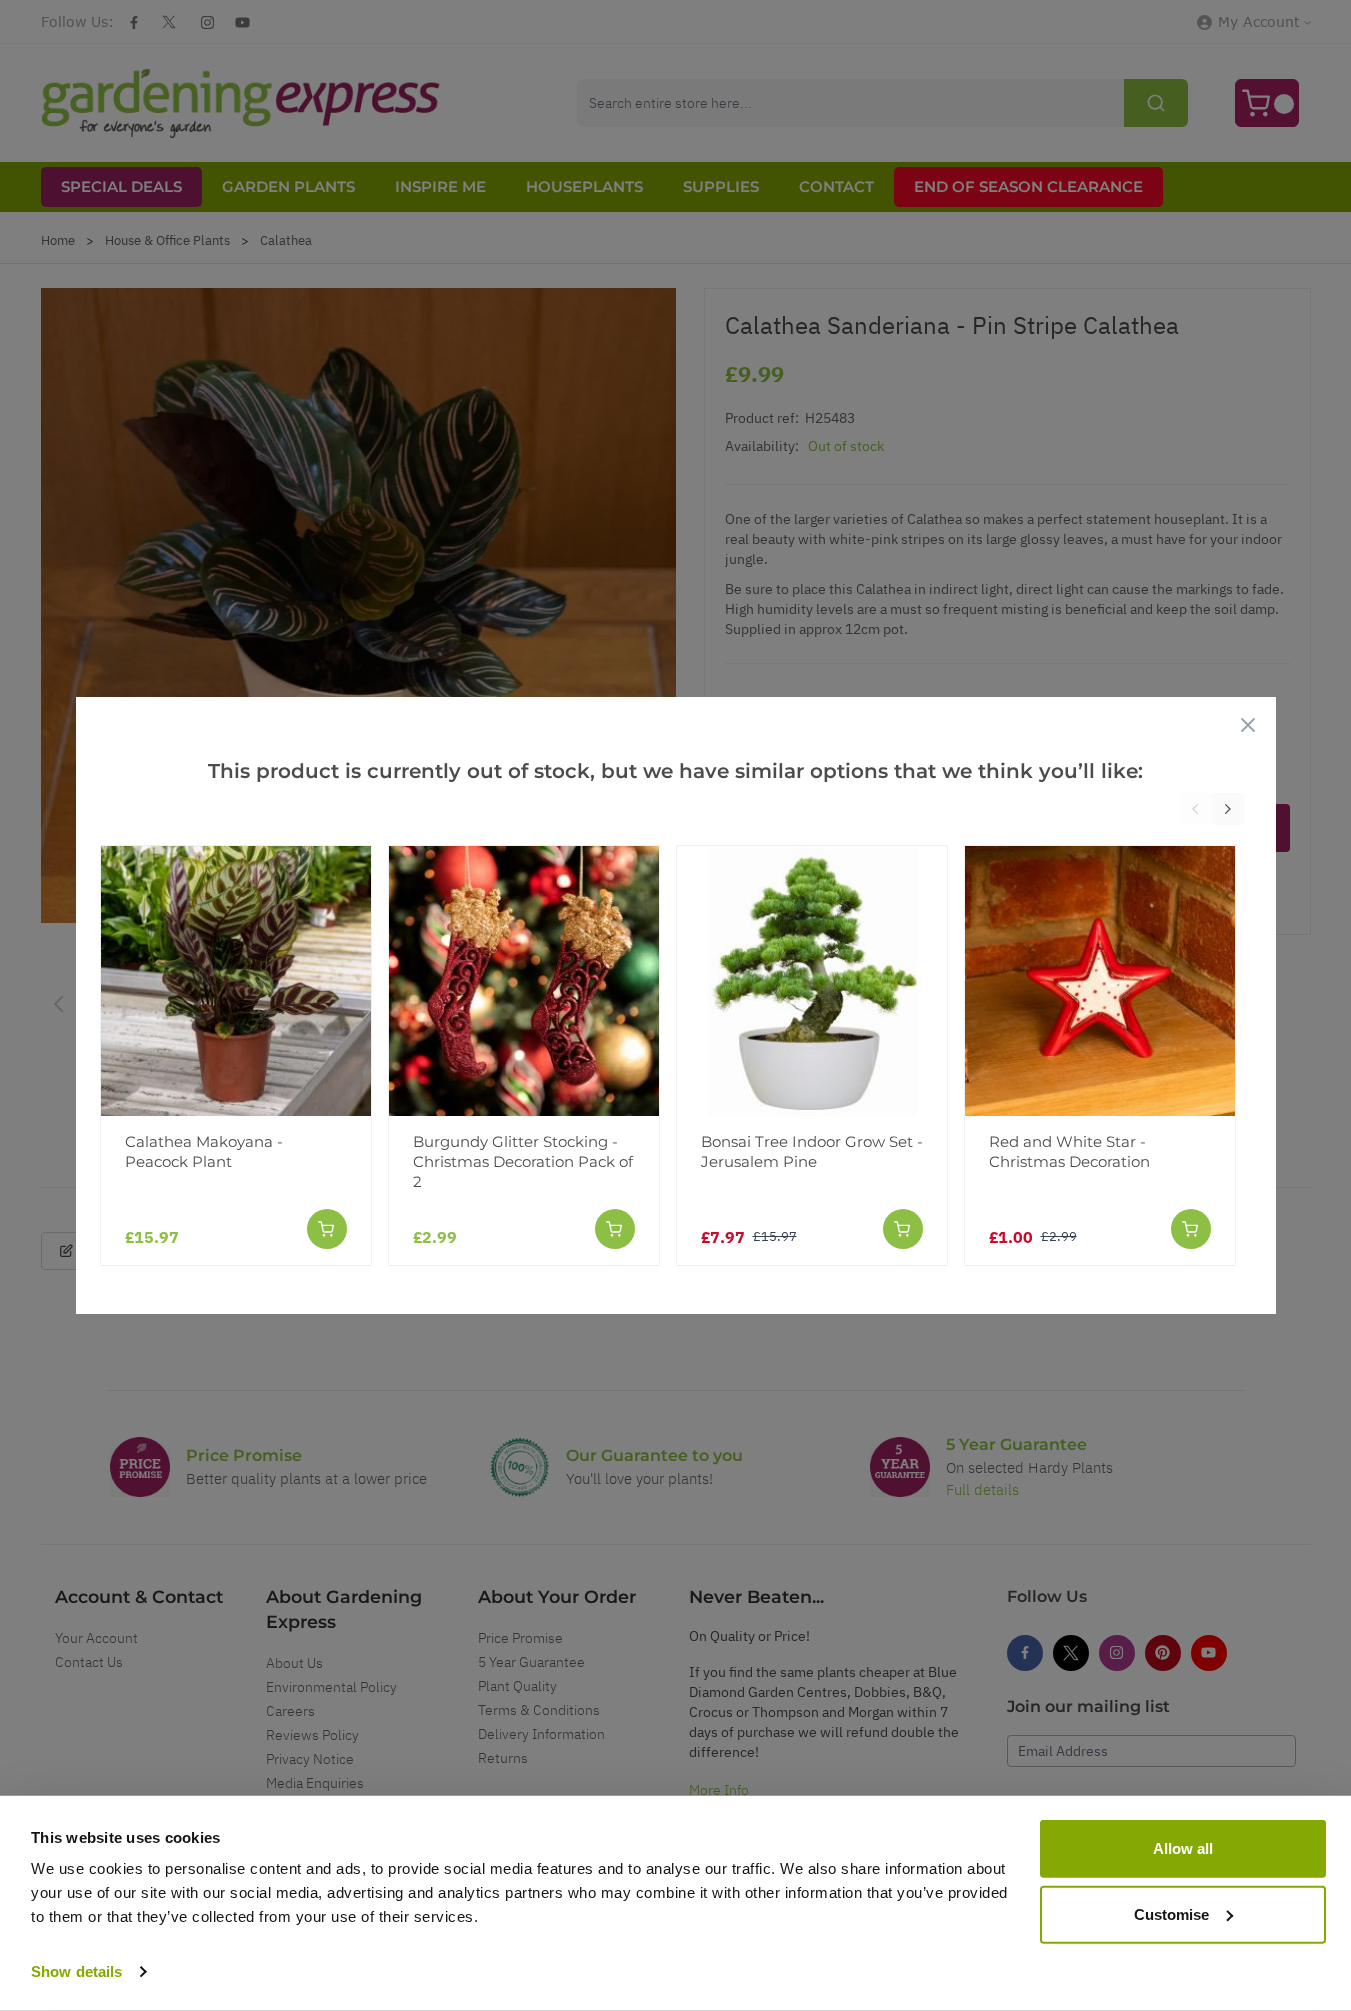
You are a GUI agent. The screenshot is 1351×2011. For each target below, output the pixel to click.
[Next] (1228, 809)
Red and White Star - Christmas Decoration (1069, 1151)
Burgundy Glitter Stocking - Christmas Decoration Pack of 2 (523, 1161)
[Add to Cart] (327, 1229)
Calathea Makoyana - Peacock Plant (204, 1151)
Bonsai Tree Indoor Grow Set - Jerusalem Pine (812, 1151)
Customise (1171, 1913)
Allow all (1183, 1848)
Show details (76, 1971)
